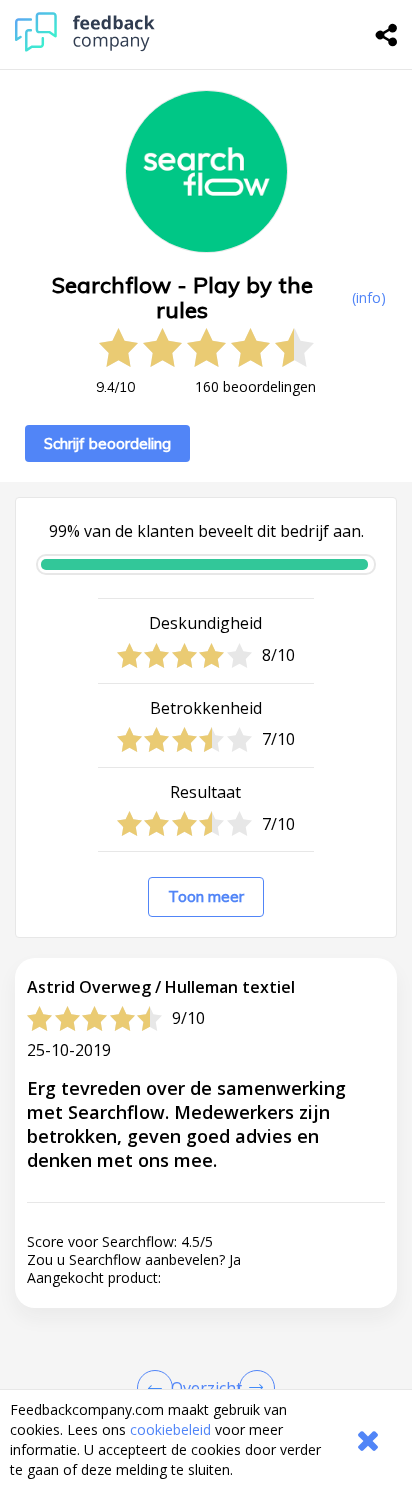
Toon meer (206, 896)
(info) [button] (369, 297)
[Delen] (387, 35)
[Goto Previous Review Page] (159, 1388)
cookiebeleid (170, 1429)
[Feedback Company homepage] (85, 46)
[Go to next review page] (253, 1388)
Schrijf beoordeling (107, 443)
